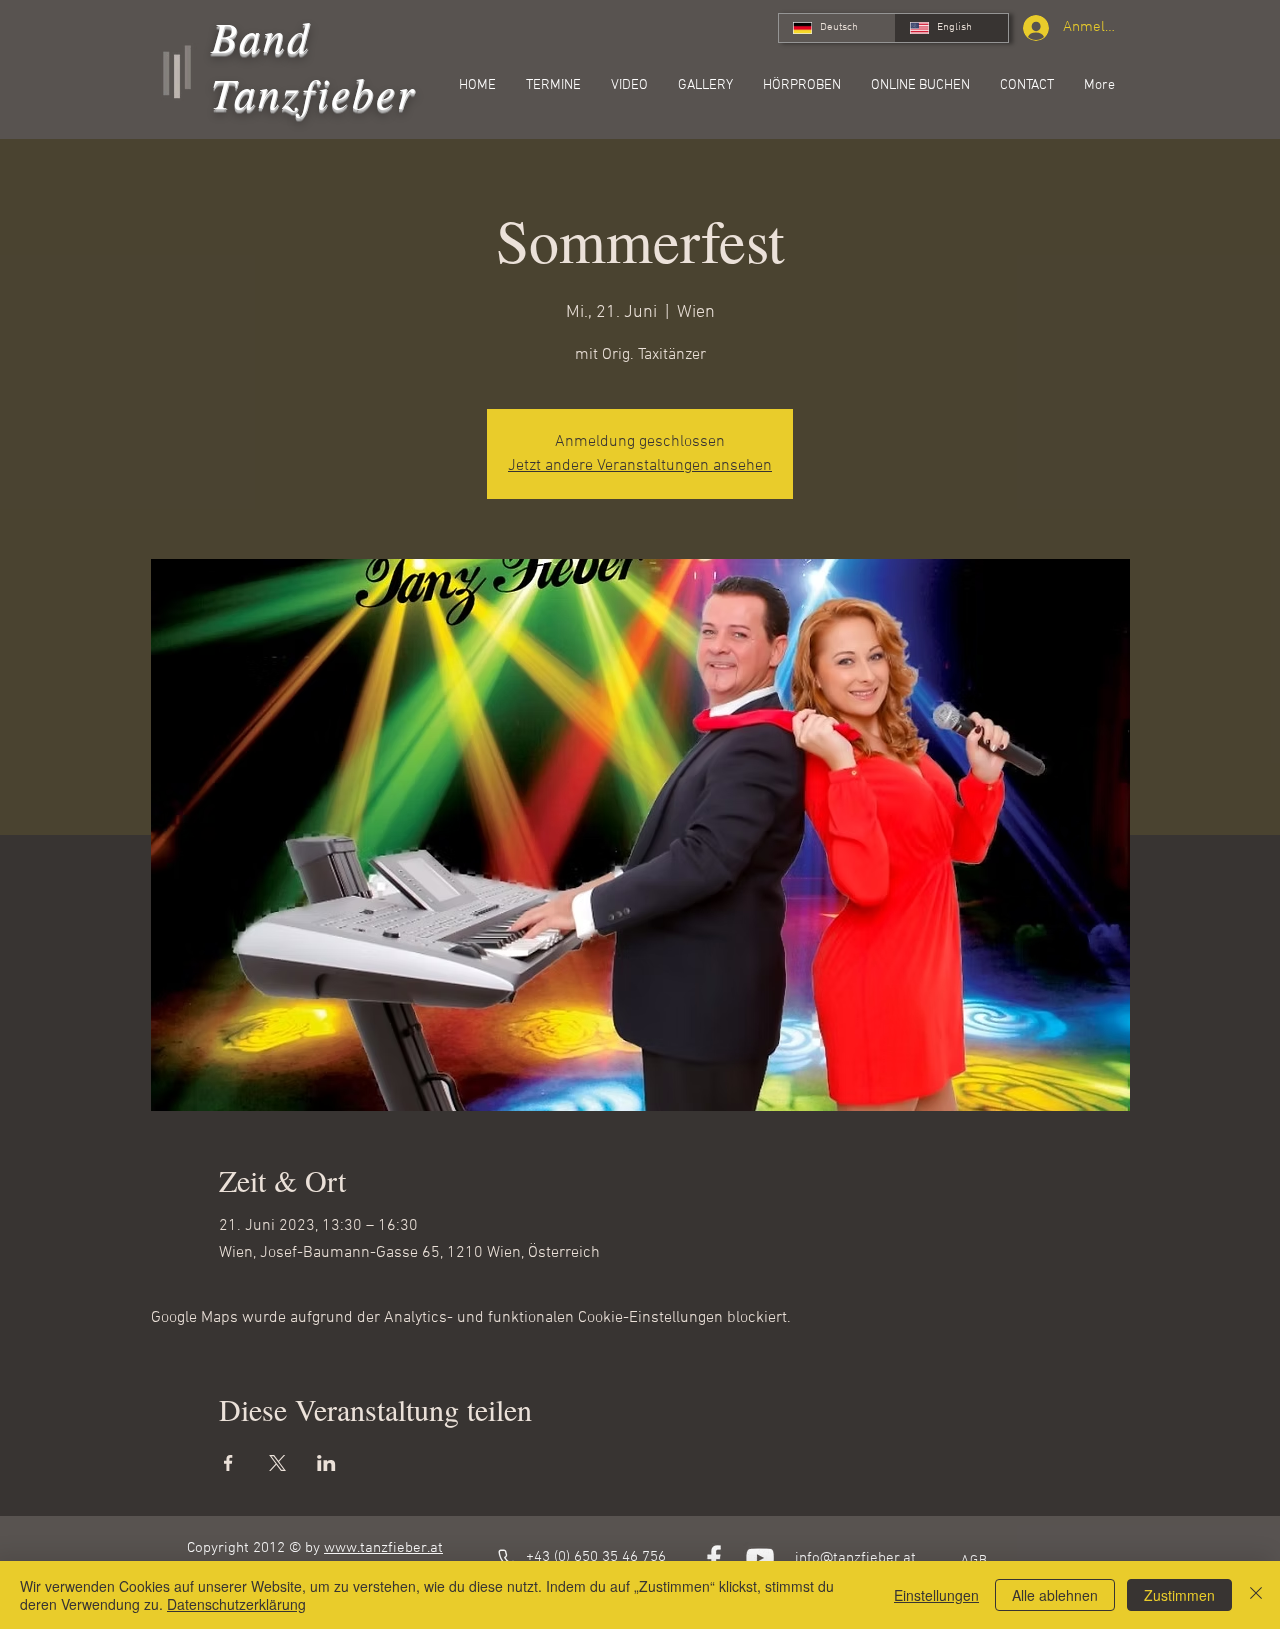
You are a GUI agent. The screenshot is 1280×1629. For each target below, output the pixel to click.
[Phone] (508, 1559)
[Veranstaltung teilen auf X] (277, 1463)
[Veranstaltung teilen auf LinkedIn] (326, 1463)
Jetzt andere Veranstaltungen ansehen (640, 466)
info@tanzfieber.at (855, 1558)
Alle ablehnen (1055, 1595)
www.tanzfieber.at (383, 1548)
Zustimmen (1179, 1595)
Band (261, 36)
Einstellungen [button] (936, 1595)
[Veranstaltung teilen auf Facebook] (228, 1463)
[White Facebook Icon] (714, 1558)
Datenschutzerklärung (236, 1604)
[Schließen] (1256, 1595)
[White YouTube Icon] (760, 1558)
